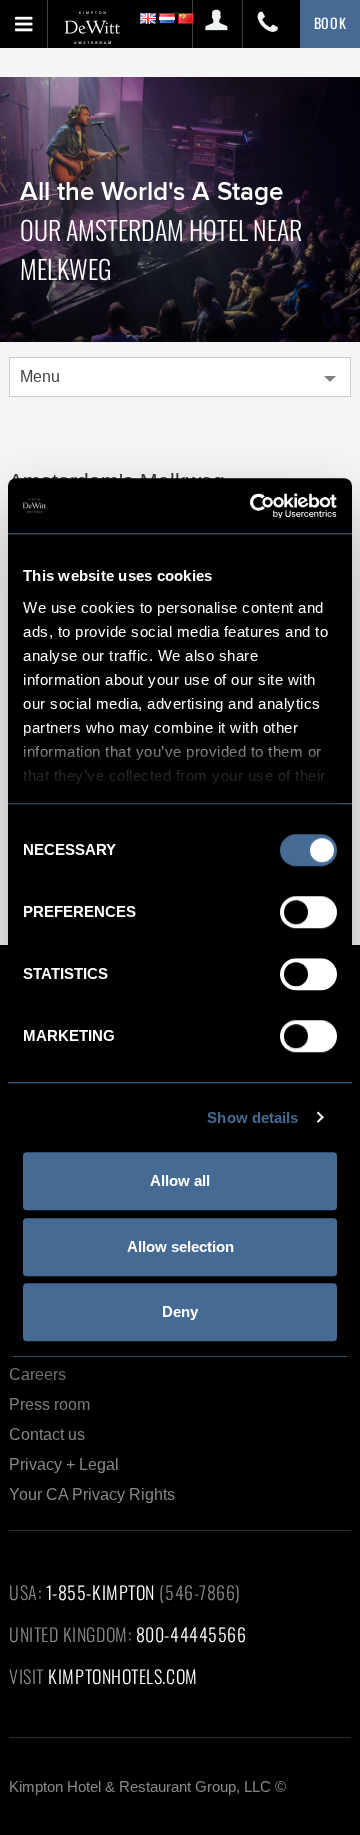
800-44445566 (191, 1634)
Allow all (180, 1180)
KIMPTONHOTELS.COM (122, 1676)
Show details (252, 1117)
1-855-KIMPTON (100, 1592)
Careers (37, 1374)
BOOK (330, 22)
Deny (180, 1311)
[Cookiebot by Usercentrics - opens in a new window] (254, 506)
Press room (49, 1404)
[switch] (308, 912)
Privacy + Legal (64, 1464)
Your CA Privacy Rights (92, 1494)
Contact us (47, 1434)
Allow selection (180, 1246)
